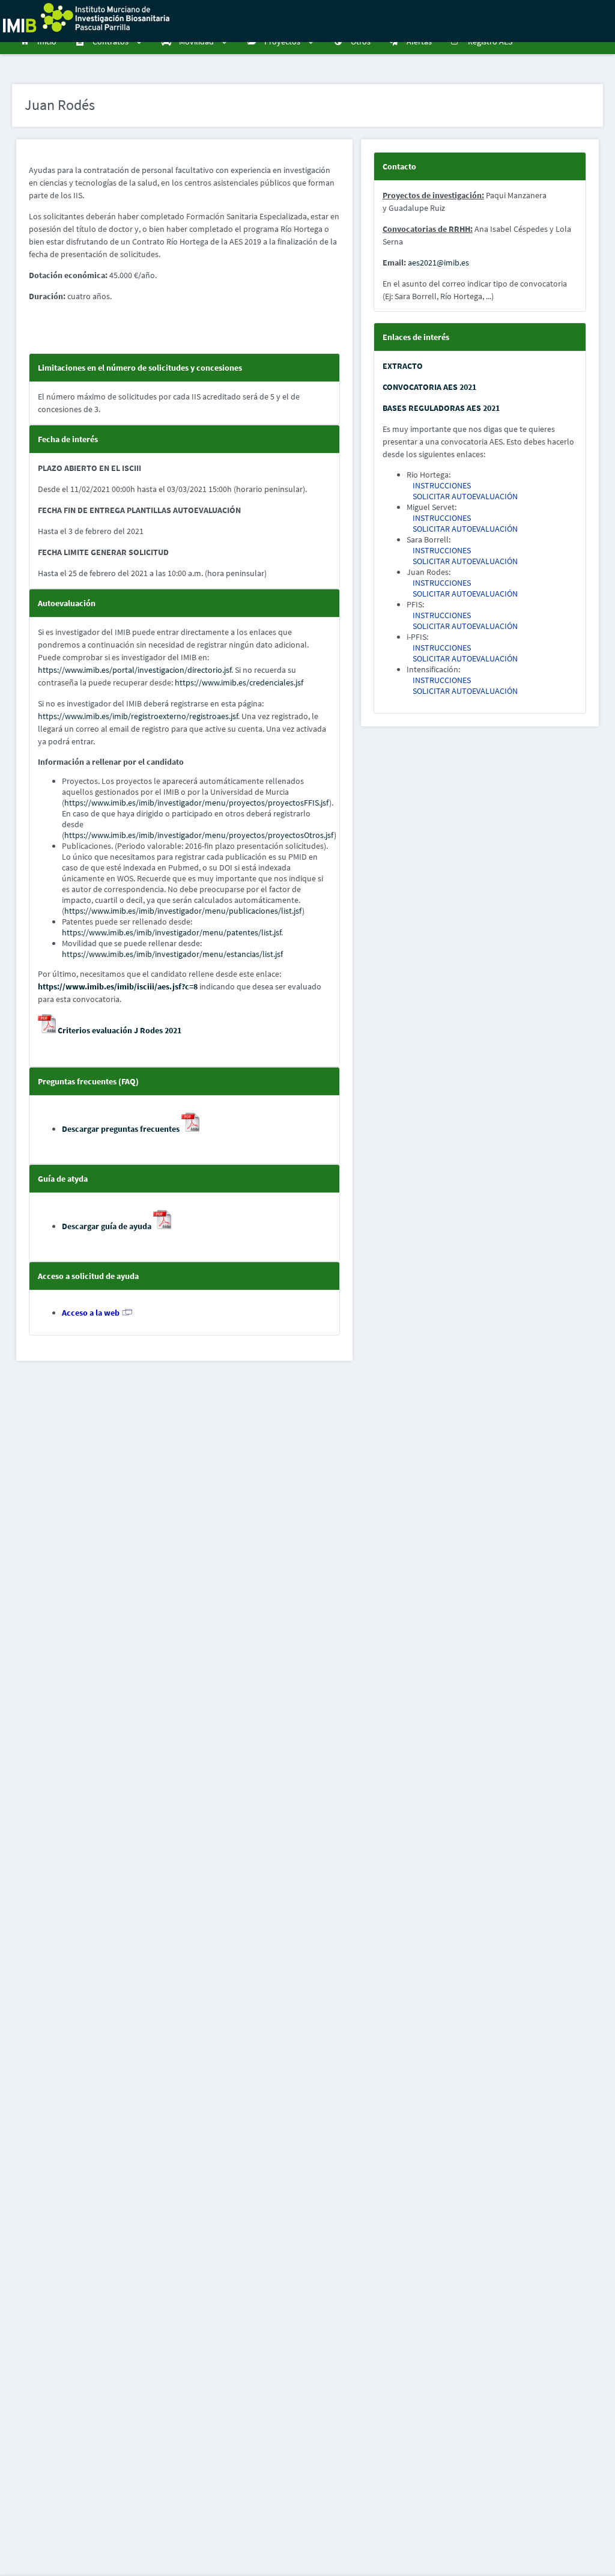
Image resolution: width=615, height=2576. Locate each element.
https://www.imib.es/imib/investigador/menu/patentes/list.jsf (171, 932)
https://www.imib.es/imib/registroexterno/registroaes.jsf (138, 716)
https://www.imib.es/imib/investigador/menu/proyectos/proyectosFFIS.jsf (197, 803)
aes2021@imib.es (438, 263)
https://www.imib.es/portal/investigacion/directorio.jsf (135, 670)
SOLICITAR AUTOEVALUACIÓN (465, 496)
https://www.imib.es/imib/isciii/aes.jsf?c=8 (118, 986)
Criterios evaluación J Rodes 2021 (119, 1030)
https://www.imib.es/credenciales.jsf (239, 682)
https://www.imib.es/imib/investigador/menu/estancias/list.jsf (172, 954)
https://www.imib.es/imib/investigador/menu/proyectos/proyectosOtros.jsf (199, 835)
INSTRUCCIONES (442, 485)
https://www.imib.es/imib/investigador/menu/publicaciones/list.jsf (183, 911)
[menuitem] (40, 42)
